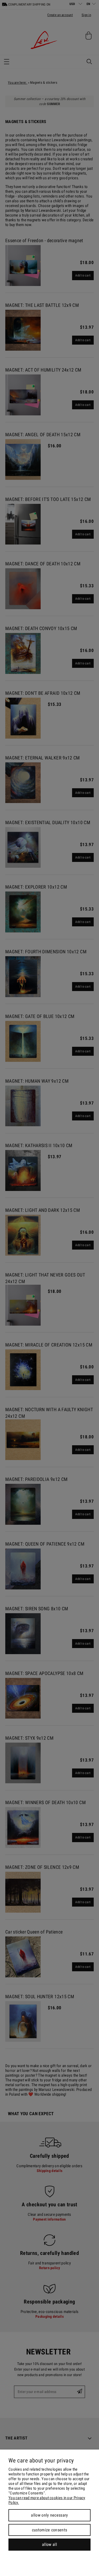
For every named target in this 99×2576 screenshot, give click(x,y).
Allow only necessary (49, 2515)
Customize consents (50, 2530)
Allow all (49, 2544)
